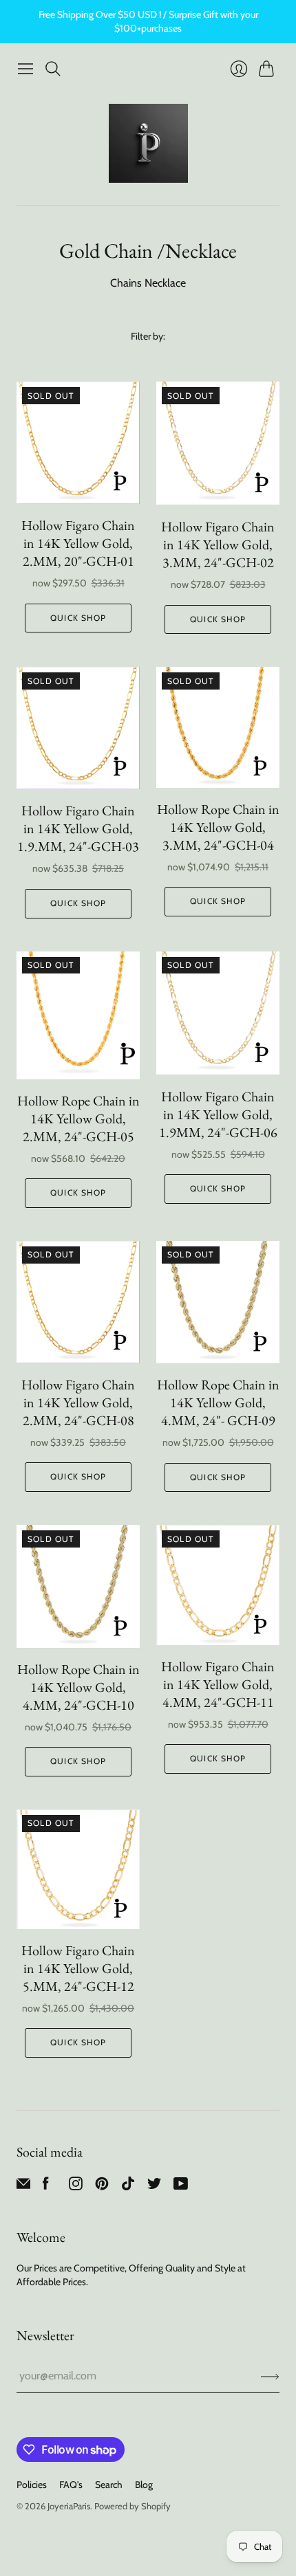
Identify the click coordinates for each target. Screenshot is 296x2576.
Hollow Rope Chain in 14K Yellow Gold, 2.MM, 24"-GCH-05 (78, 1119)
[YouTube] (181, 2187)
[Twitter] (154, 2187)
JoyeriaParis (69, 2506)
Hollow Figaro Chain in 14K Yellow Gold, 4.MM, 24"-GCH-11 (218, 1684)
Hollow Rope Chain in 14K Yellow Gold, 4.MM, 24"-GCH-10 (78, 1687)
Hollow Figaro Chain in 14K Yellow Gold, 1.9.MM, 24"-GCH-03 (78, 828)
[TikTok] (128, 2187)
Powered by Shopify (133, 2506)
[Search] (53, 69)
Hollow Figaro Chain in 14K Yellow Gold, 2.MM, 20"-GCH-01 (78, 543)
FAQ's (71, 2485)
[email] (23, 2187)
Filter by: (148, 336)
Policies (32, 2485)
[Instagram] (76, 2187)
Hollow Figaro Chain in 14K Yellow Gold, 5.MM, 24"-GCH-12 (78, 1968)
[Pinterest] (102, 2187)
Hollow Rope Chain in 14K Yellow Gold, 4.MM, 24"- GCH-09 (218, 1402)
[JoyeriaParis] (148, 143)
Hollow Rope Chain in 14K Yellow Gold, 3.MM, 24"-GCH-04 (218, 827)
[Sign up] (270, 2376)
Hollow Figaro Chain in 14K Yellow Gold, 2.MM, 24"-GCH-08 (78, 1402)
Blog (144, 2485)
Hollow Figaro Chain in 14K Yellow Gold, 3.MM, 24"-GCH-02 (218, 544)
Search (109, 2485)
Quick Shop (78, 618)
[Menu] (25, 69)
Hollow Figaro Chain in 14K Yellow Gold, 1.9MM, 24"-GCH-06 (218, 1114)
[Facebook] (46, 2187)
